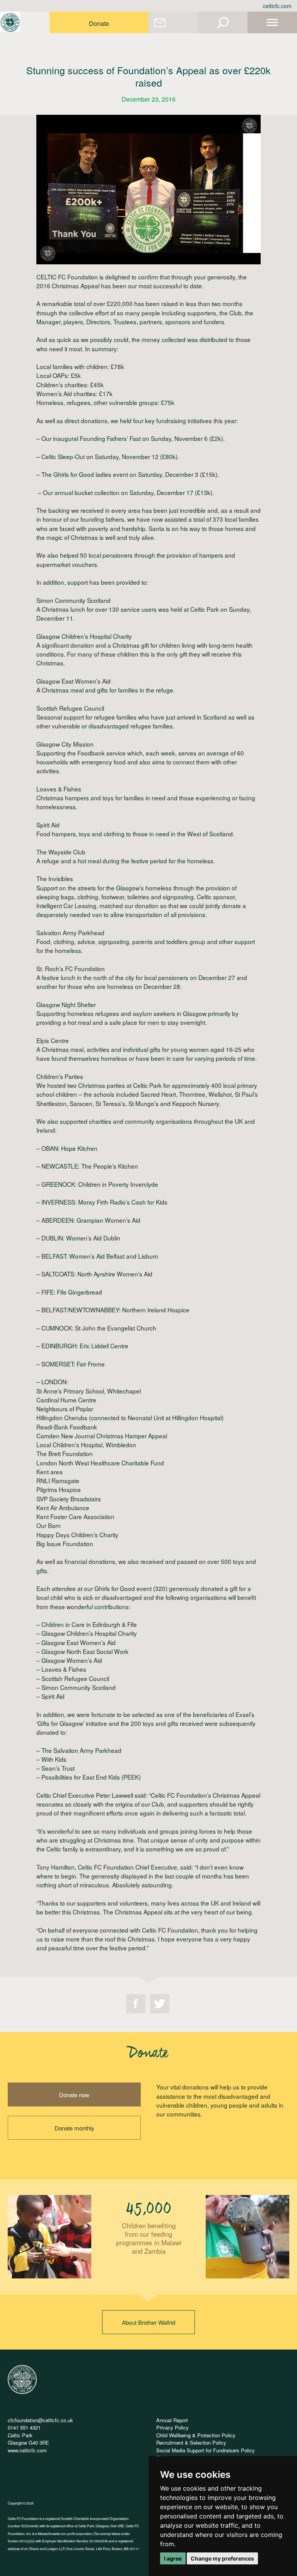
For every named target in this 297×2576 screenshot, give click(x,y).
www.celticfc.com (27, 2450)
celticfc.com (277, 6)
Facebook (136, 2004)
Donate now (74, 2095)
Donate (99, 23)
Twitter (160, 2004)
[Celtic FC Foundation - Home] (10, 22)
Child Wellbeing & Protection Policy (196, 2435)
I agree (173, 2558)
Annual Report (172, 2420)
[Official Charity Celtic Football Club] (22, 2392)
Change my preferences (222, 2558)
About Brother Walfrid (148, 2322)
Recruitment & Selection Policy (191, 2442)
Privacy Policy (172, 2427)
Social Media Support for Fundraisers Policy (206, 2450)
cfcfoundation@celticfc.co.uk (40, 2420)
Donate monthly (74, 2128)
